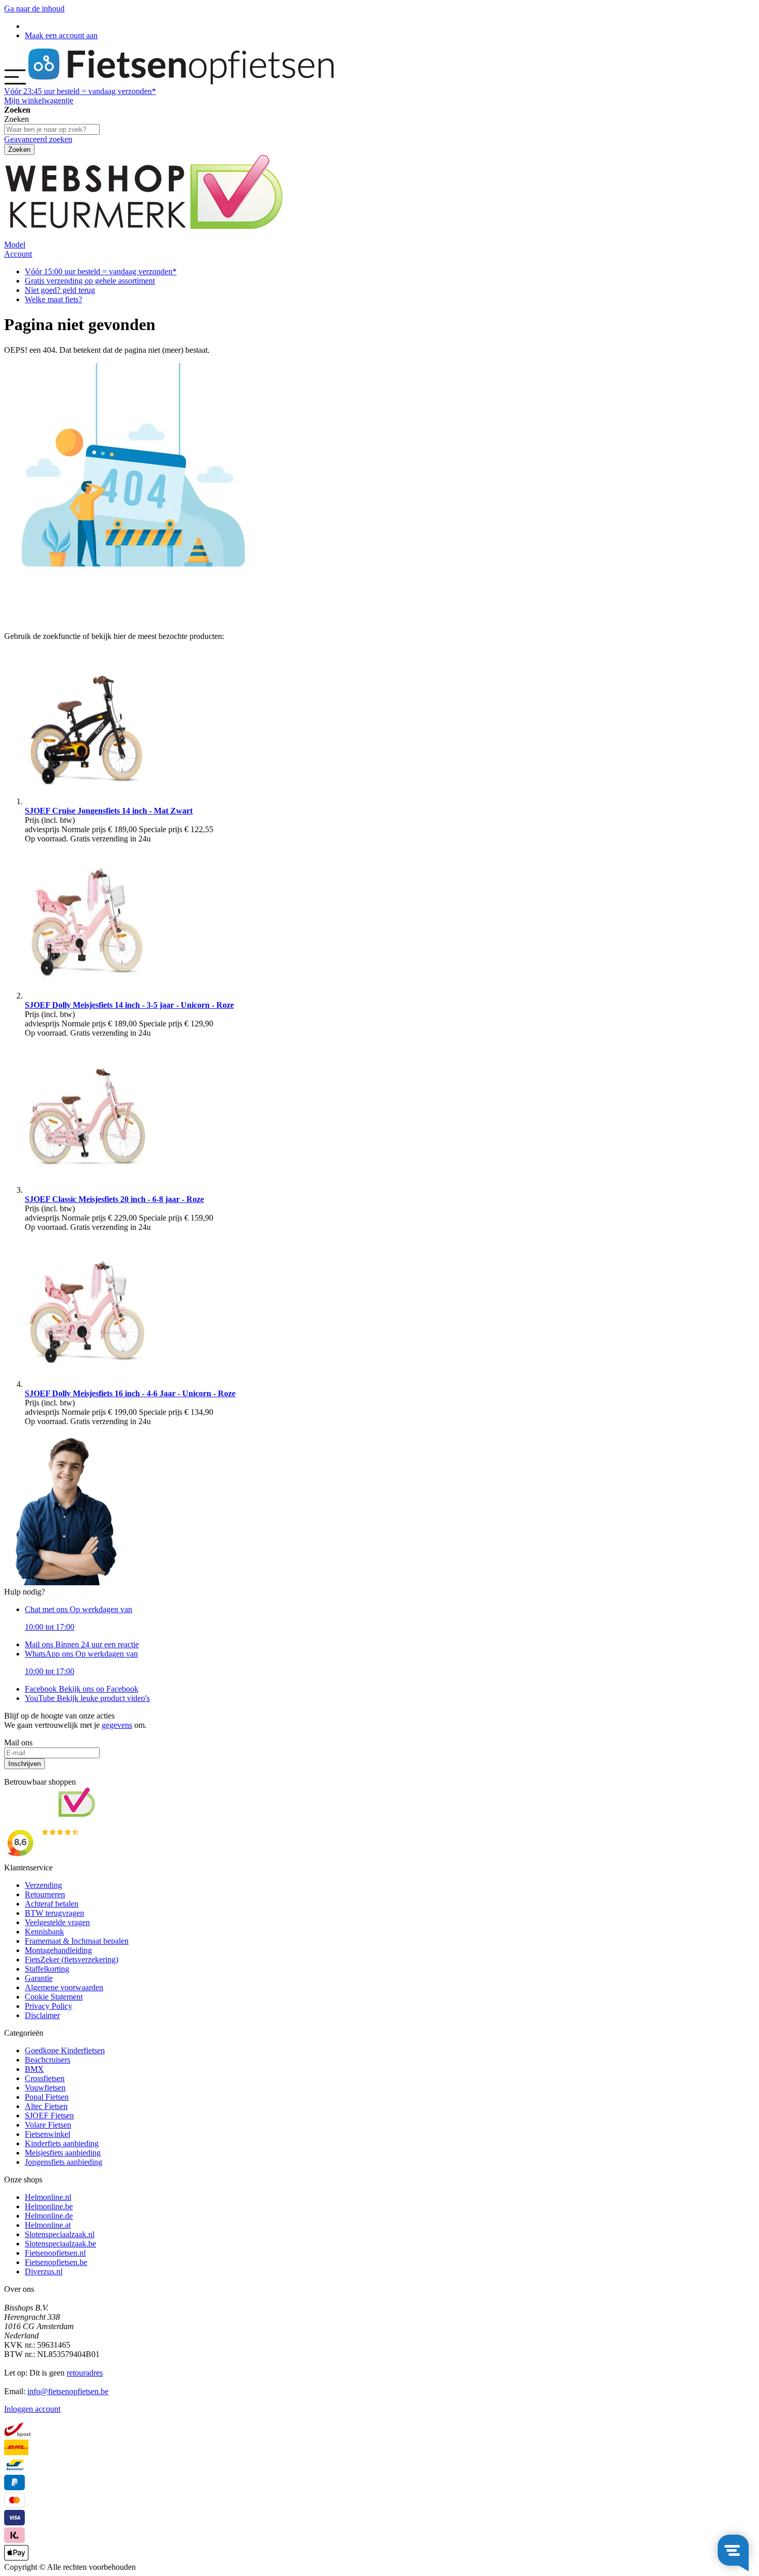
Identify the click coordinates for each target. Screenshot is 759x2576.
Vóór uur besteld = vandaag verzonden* (80, 91)
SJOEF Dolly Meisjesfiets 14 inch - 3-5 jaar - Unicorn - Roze (129, 1005)
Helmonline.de (49, 2216)
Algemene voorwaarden (64, 1987)
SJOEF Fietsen (49, 2116)
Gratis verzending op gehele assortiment (90, 281)
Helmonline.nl (48, 2197)
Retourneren (45, 1894)
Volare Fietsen (48, 2125)
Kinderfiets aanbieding (62, 2143)
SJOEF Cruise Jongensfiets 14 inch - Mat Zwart (109, 811)
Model (15, 245)
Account (18, 254)
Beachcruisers (48, 2060)
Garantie (39, 1978)
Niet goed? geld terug (60, 290)
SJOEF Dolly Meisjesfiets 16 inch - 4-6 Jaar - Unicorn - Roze (130, 1393)
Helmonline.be (49, 2206)
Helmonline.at (48, 2225)
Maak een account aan (61, 35)
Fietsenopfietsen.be (56, 2262)
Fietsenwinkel (48, 2134)
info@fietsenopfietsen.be (68, 2391)
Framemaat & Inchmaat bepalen (77, 1941)
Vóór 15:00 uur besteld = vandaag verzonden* (101, 271)
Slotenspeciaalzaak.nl (60, 2234)
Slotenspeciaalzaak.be (60, 2244)
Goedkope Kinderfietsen (65, 2050)
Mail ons (82, 1644)
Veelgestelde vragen (57, 1922)
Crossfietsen (45, 2078)
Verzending (43, 1885)
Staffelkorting (47, 1969)
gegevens (117, 1725)
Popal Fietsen (47, 2097)
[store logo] (181, 82)
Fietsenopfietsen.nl (55, 2253)
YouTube (87, 1698)
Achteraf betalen (52, 1904)
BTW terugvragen (54, 1913)
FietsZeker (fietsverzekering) (72, 1960)
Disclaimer (42, 2015)
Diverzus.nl (44, 2271)
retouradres (85, 2373)
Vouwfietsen (45, 2088)
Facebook (82, 1689)
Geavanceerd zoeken (38, 139)
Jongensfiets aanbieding (64, 2162)
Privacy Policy (49, 2006)
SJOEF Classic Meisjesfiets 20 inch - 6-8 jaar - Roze (114, 1199)
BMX (34, 2069)
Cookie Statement (54, 1997)
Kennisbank (44, 1932)
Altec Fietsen (46, 2106)
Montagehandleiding (58, 1950)
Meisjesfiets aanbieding (63, 2153)
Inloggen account (32, 2409)
